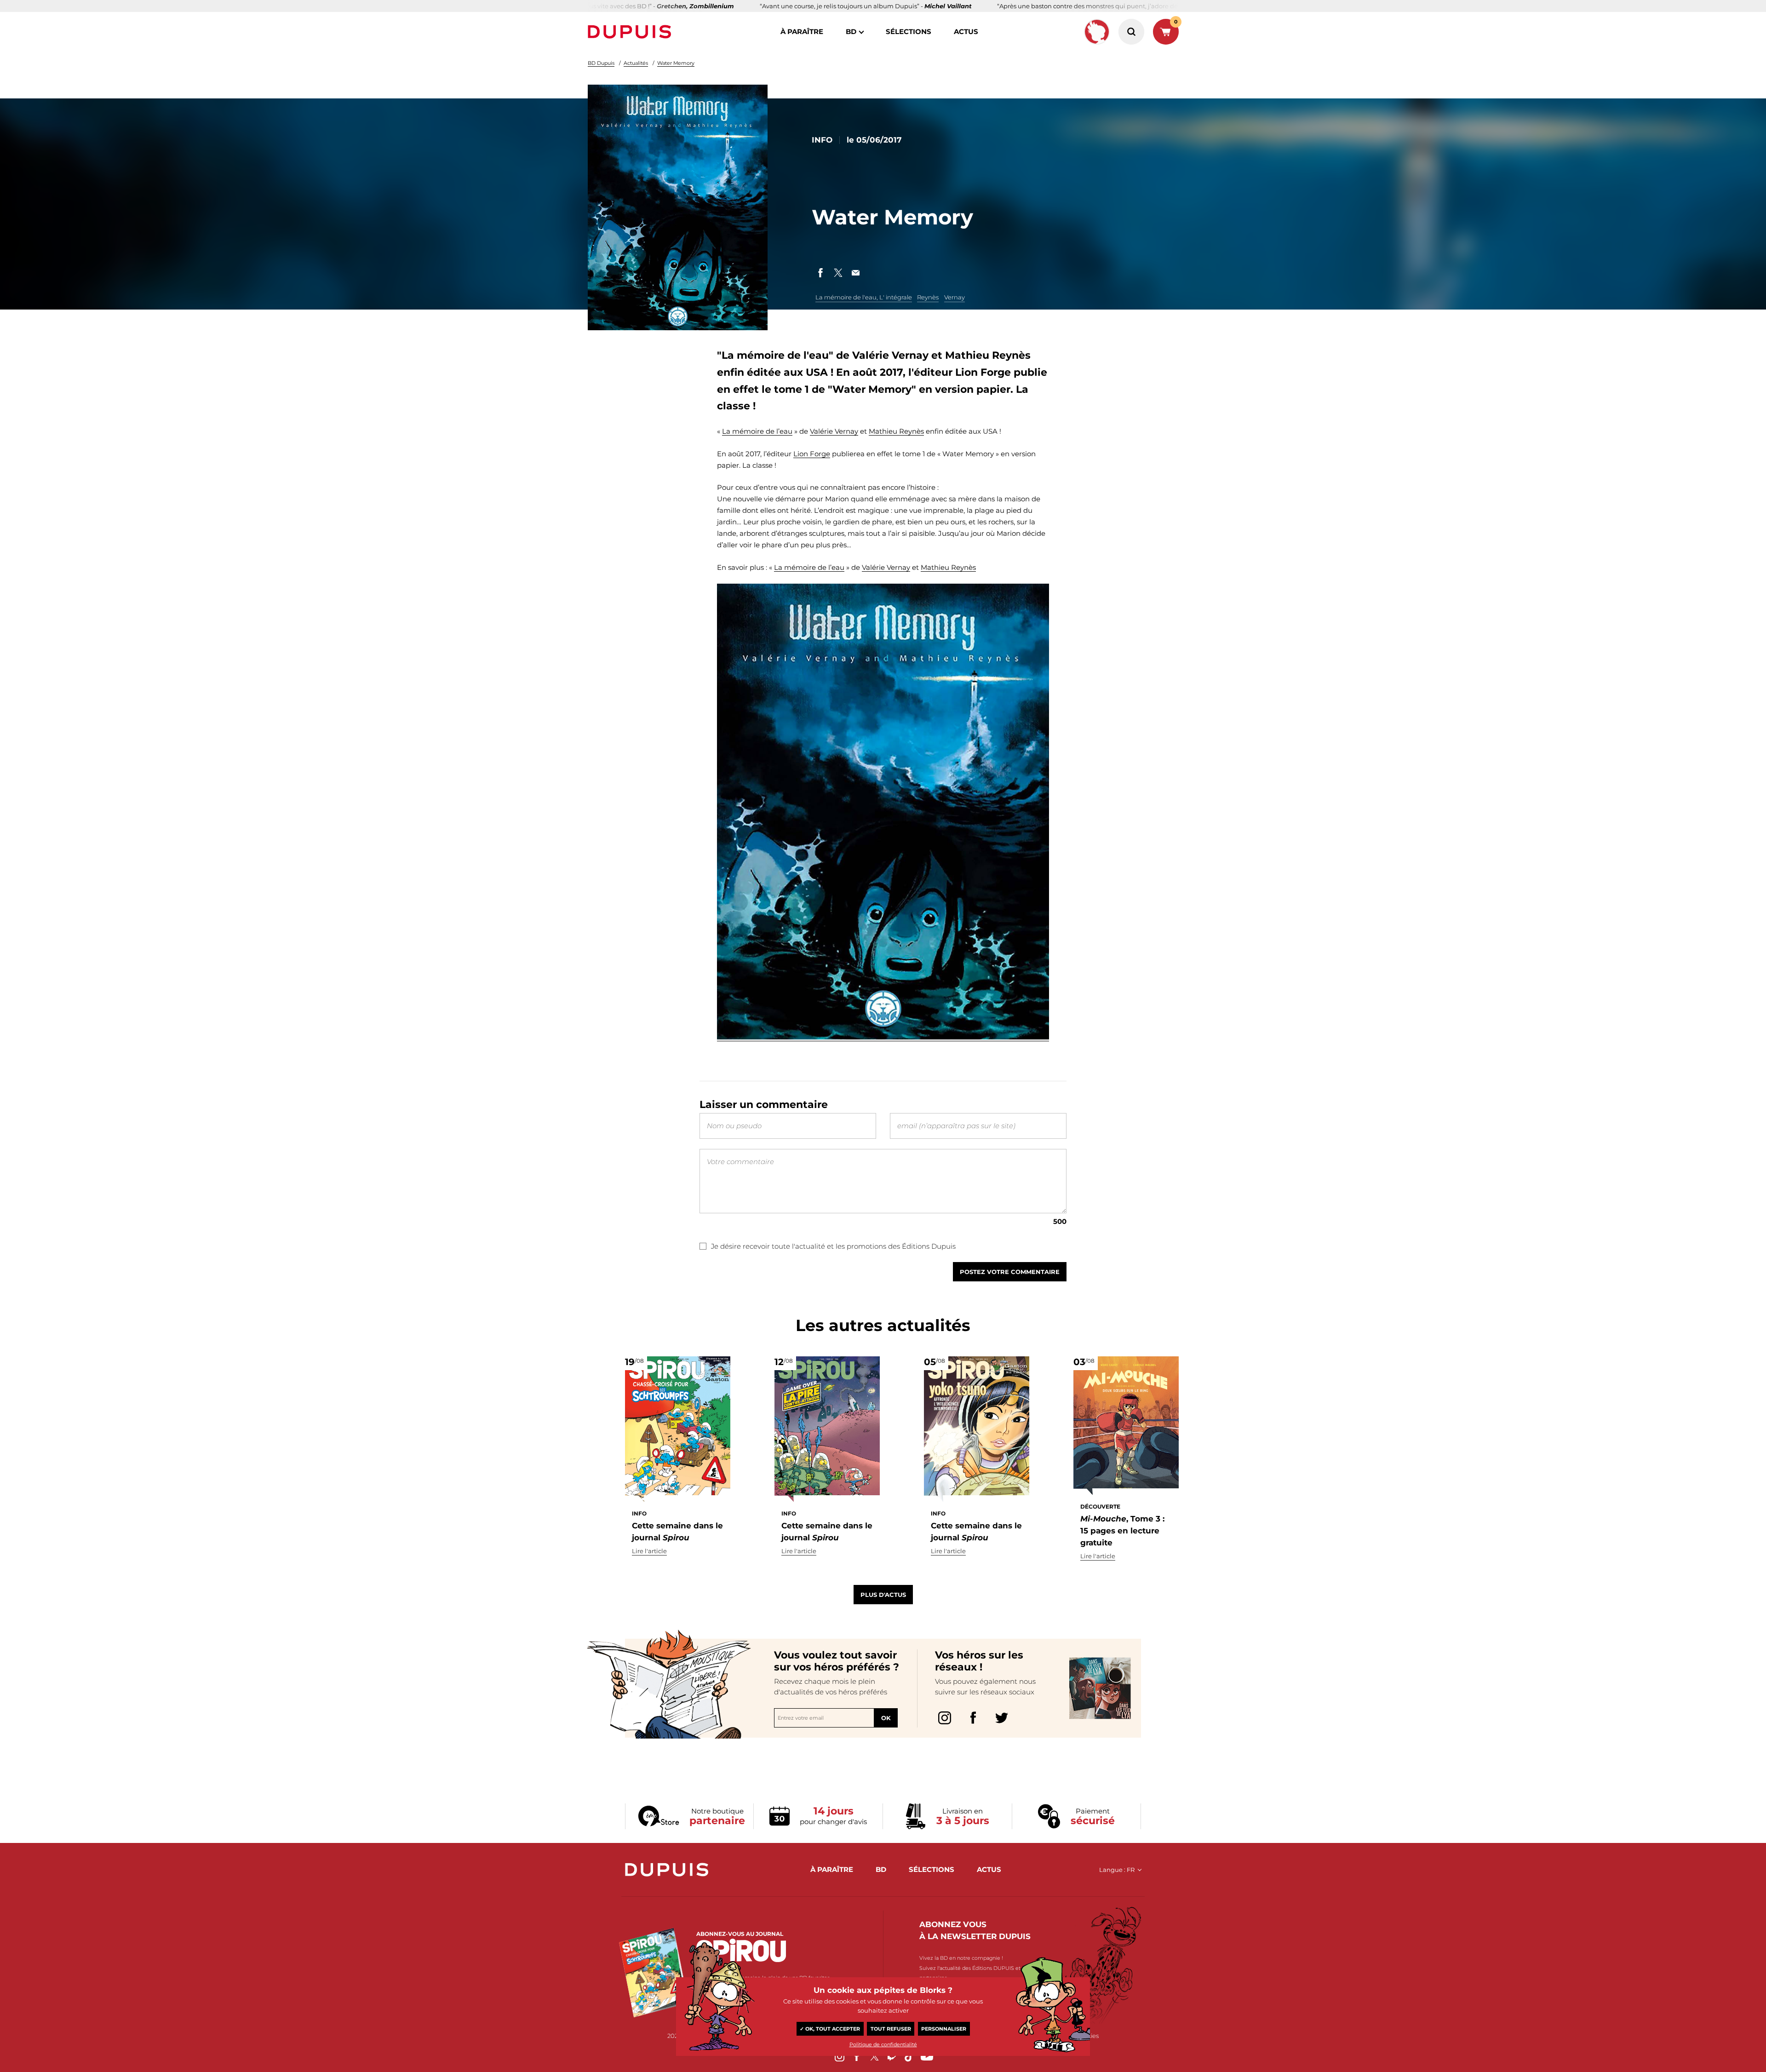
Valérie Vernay (834, 431)
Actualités (636, 63)
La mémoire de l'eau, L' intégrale (864, 297)
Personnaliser (944, 2029)
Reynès (928, 297)
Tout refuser (891, 2029)
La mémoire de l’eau (757, 431)
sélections (909, 32)
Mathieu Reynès (896, 431)
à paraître (802, 32)
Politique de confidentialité (883, 2044)
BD (851, 32)
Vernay (955, 297)
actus (966, 32)
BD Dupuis (601, 63)
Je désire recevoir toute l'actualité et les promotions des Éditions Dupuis (833, 1246)
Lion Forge (812, 454)
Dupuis (631, 32)
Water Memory (676, 63)
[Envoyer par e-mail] (855, 273)
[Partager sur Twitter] (838, 273)
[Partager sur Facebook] (820, 273)
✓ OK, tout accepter (830, 2029)
